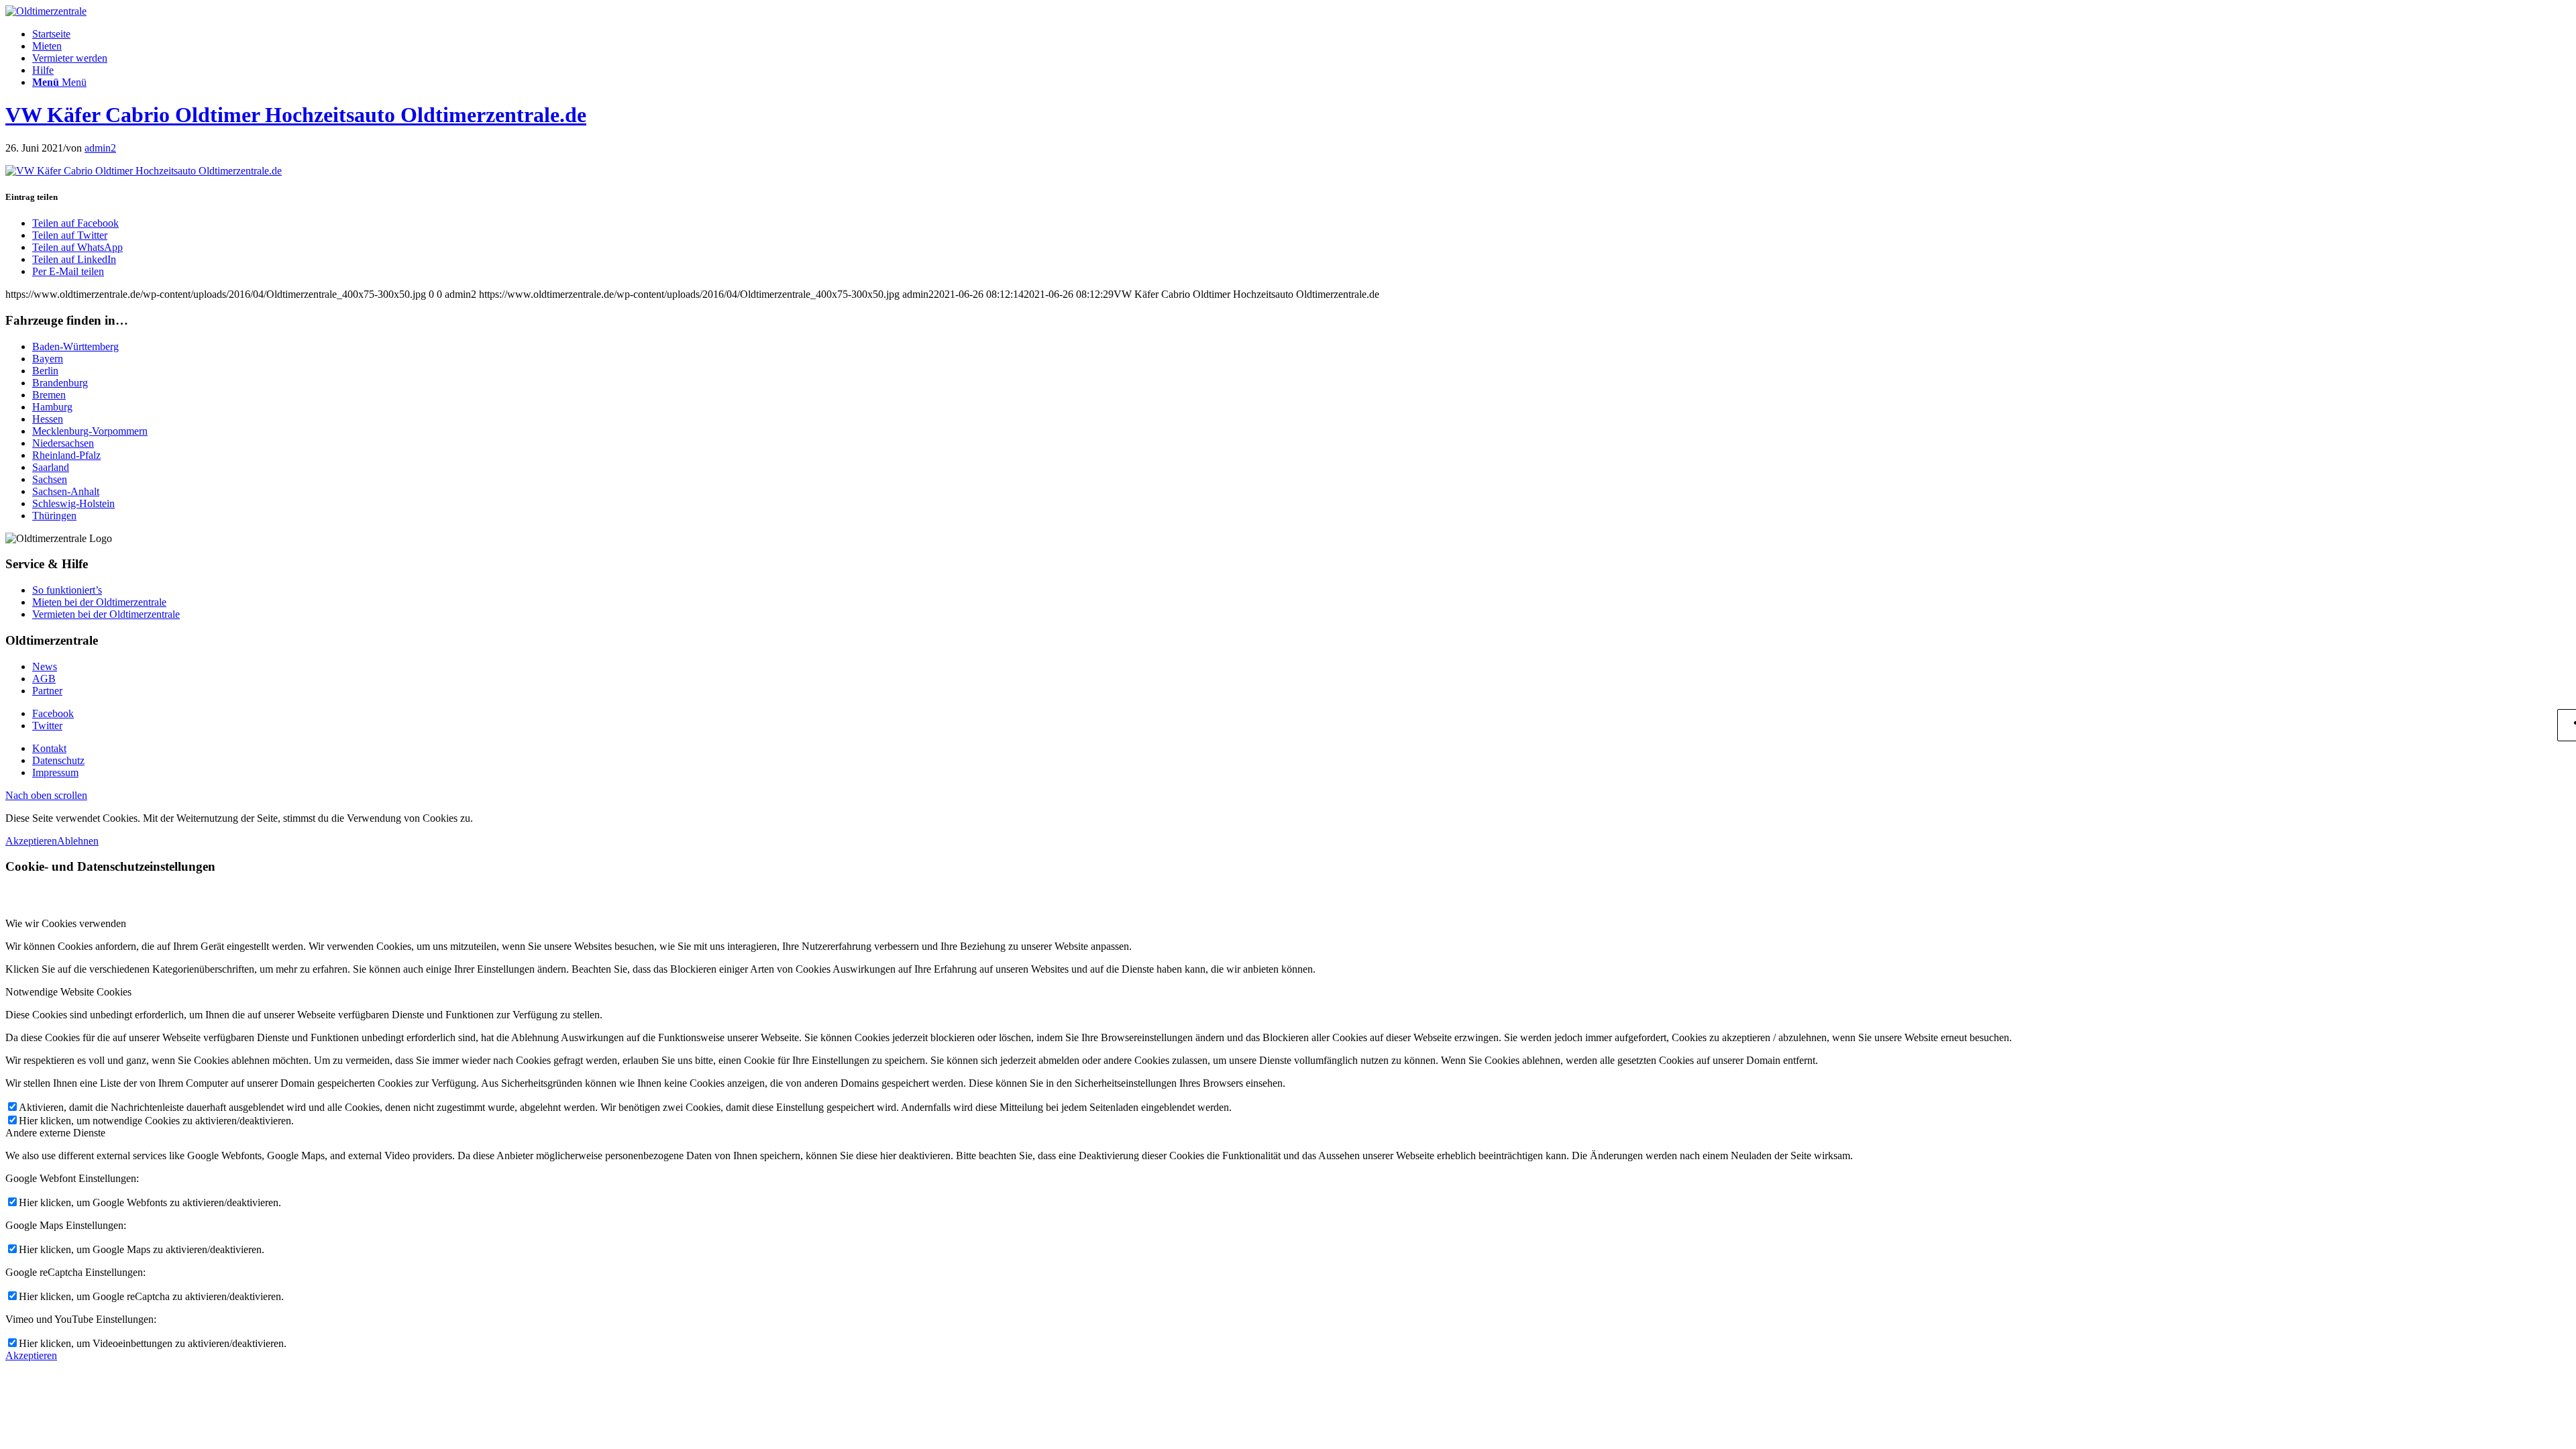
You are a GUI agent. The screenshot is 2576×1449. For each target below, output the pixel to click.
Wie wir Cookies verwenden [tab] (66, 923)
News (45, 666)
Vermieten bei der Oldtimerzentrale (106, 614)
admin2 (100, 148)
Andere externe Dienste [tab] (55, 1133)
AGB (44, 679)
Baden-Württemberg (75, 346)
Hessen (48, 419)
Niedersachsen (63, 443)
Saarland (51, 467)
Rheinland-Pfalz (66, 455)
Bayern (48, 359)
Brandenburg (60, 383)
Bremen (49, 395)
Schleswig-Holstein (73, 503)
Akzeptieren (31, 841)
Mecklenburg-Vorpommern (90, 431)
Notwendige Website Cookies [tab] (68, 992)
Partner (47, 691)
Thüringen (54, 516)
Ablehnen (78, 841)
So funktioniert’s (67, 590)
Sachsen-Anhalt (66, 491)
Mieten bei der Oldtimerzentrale (99, 602)
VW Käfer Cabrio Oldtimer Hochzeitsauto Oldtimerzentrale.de (296, 115)
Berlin (45, 371)
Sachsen (50, 479)
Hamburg (52, 407)
